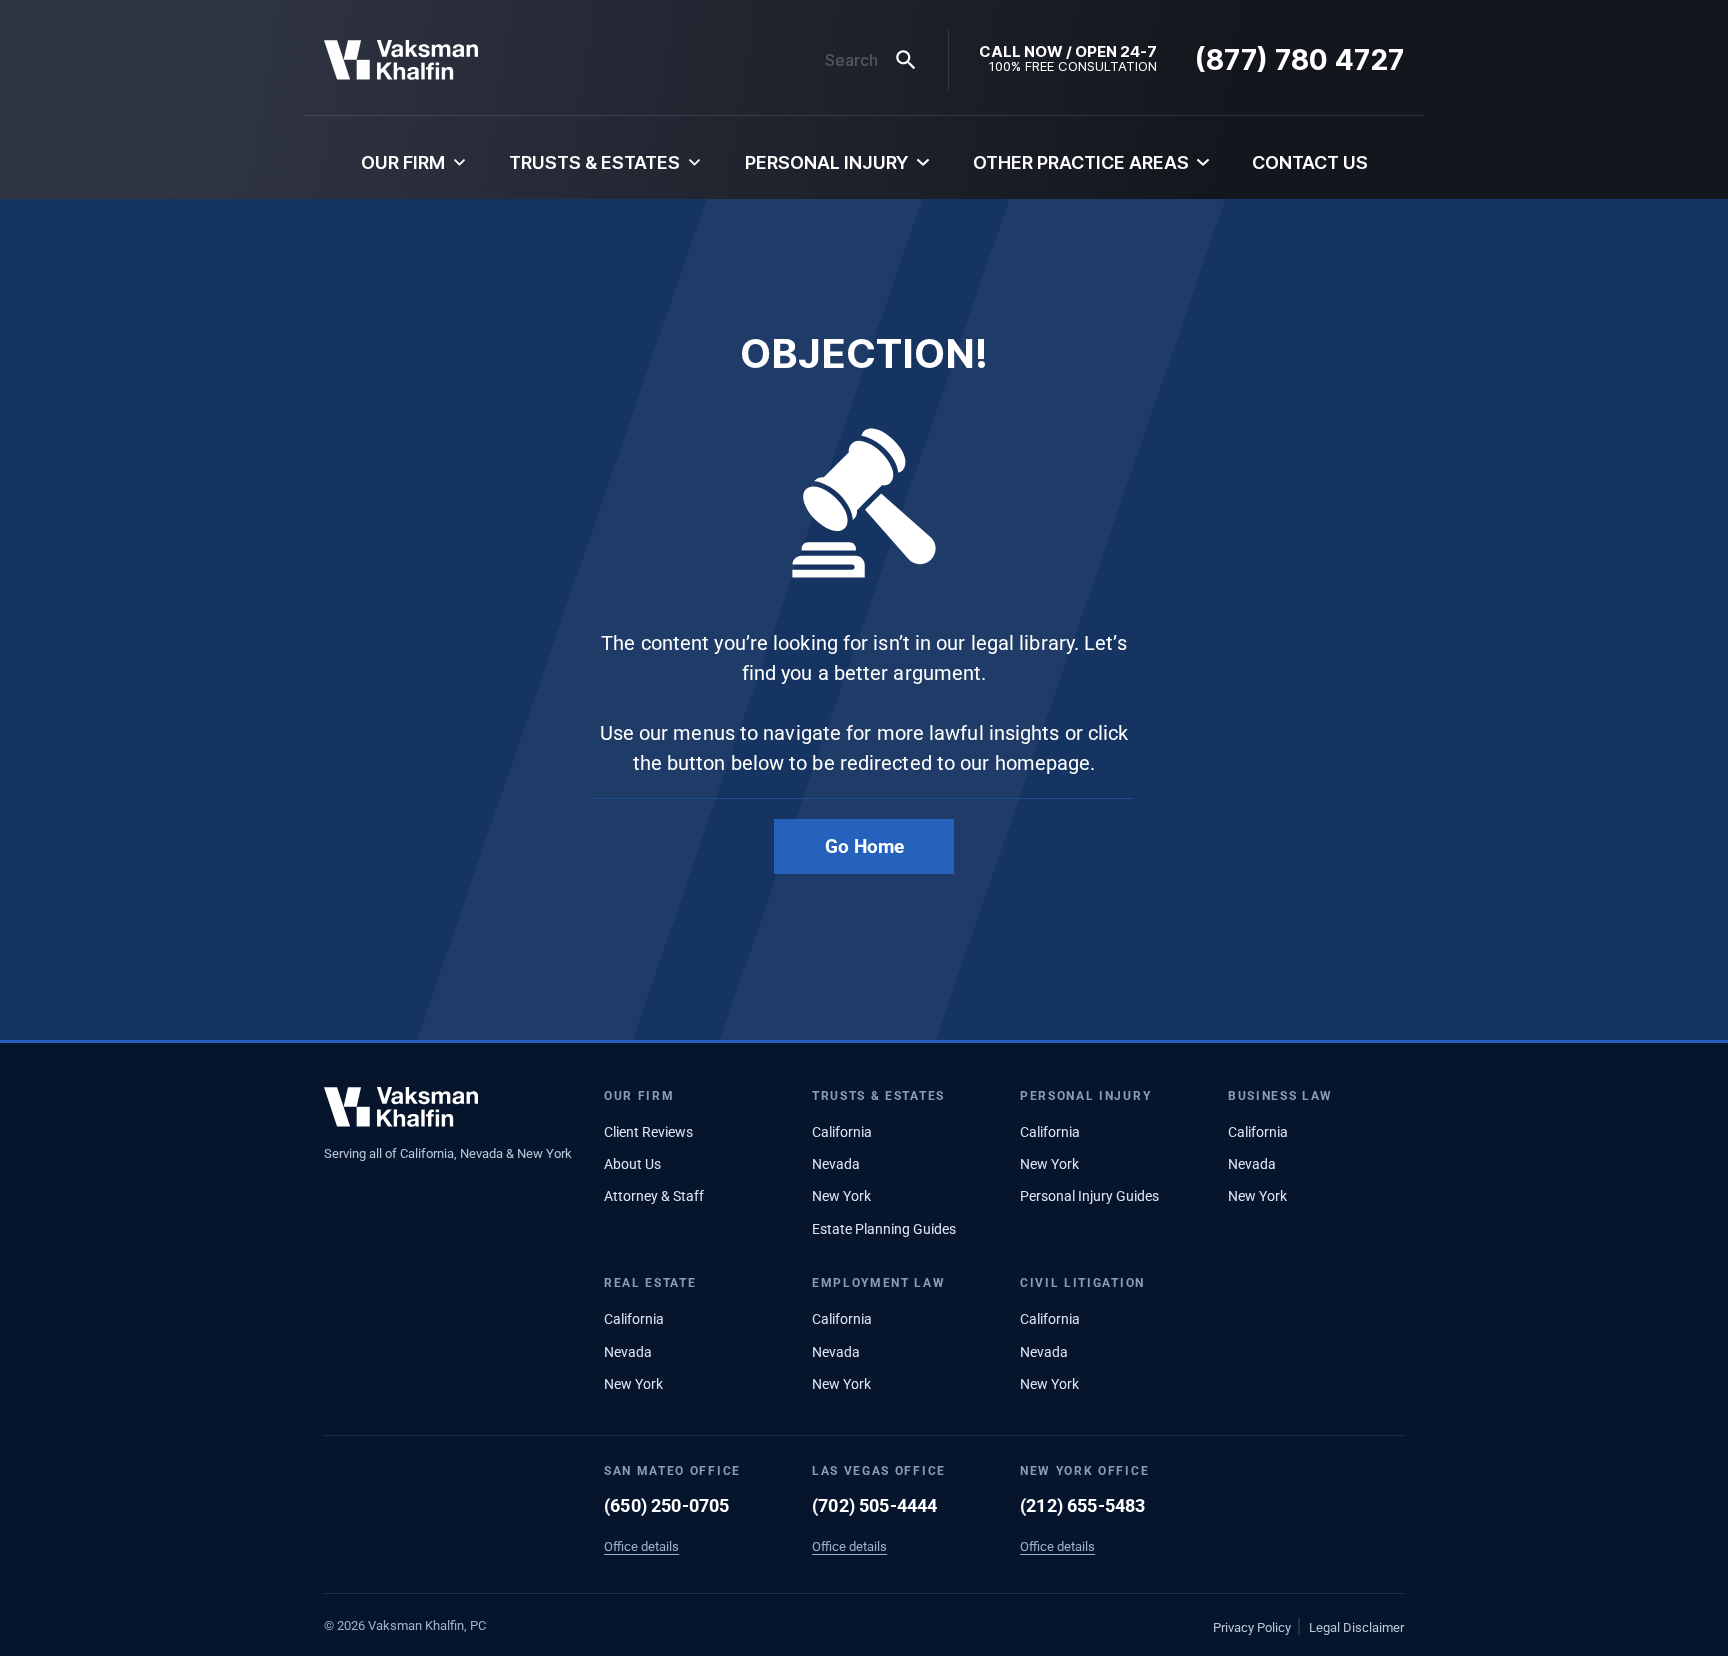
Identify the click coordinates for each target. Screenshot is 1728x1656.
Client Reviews (648, 1132)
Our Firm (403, 162)
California (842, 1132)
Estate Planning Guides (884, 1229)
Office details (641, 1546)
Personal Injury (827, 162)
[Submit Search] (906, 60)
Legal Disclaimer (1356, 1627)
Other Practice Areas (1081, 162)
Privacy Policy (1252, 1627)
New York (841, 1196)
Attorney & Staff (654, 1196)
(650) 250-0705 (667, 1505)
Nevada (836, 1164)
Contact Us (1310, 162)
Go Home (864, 846)
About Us (632, 1164)
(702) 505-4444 (875, 1505)
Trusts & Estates (594, 162)
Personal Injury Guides (1089, 1196)
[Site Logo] (401, 60)
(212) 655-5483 (1083, 1505)
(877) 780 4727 (1299, 60)
